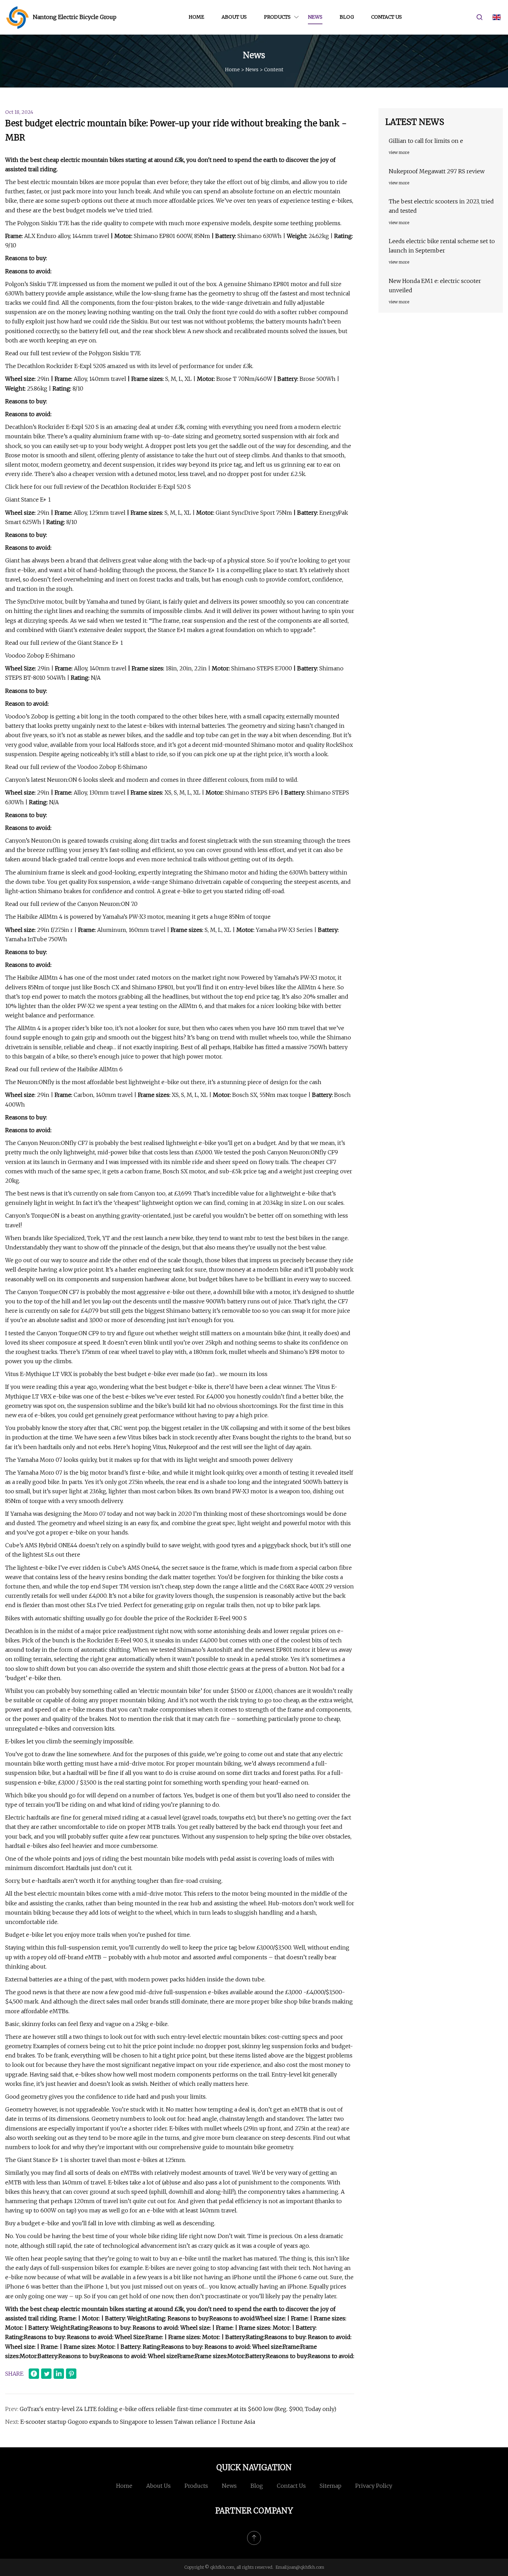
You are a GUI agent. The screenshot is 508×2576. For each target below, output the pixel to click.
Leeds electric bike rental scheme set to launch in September (442, 246)
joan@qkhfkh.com (306, 2567)
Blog (347, 17)
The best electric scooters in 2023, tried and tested (441, 206)
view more (399, 152)
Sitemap (331, 2486)
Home (196, 17)
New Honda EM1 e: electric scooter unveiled (435, 286)
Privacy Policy (374, 2486)
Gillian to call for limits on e (426, 141)
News (315, 17)
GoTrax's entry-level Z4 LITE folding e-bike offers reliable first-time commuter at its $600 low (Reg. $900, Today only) (178, 2409)
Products (277, 17)
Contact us (387, 17)
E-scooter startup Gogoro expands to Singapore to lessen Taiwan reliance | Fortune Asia (138, 2422)
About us (234, 17)
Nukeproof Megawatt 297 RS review (437, 171)
